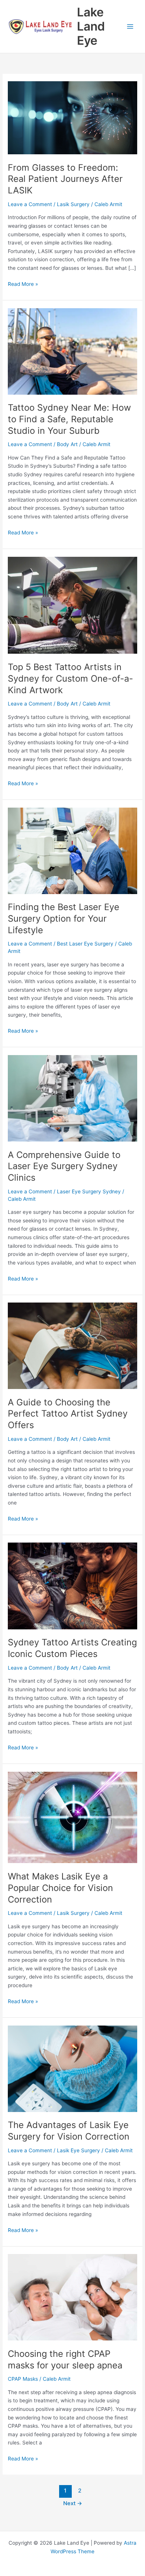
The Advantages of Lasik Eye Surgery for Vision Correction (69, 2131)
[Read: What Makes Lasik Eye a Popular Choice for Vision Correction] (72, 1817)
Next (73, 2503)
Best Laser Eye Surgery (85, 944)
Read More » (23, 285)
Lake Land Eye (91, 26)
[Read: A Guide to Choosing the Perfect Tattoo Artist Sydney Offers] (72, 1345)
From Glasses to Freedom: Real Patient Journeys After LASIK (65, 179)
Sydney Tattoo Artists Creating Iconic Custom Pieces (72, 1648)
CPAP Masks (23, 2379)
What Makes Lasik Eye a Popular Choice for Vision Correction (60, 1888)
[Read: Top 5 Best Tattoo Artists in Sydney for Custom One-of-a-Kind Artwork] (72, 605)
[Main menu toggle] (130, 27)
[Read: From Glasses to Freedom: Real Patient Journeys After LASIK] (72, 117)
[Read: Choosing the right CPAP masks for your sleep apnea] (72, 2297)
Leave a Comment (30, 204)
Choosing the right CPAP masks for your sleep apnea (65, 2359)
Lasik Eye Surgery (78, 2150)
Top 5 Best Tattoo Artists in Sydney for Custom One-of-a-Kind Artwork (70, 678)
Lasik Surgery (73, 204)
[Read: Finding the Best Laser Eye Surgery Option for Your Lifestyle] (72, 850)
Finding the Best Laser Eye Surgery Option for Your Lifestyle (64, 918)
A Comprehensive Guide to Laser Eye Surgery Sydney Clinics (64, 1166)
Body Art (67, 444)
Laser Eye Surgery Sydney (89, 1191)
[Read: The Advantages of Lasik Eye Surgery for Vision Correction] (72, 2068)
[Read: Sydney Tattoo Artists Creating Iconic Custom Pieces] (72, 1585)
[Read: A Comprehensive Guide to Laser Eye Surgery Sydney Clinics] (72, 1098)
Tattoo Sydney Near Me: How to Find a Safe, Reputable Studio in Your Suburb (69, 419)
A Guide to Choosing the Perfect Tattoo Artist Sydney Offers (68, 1414)
